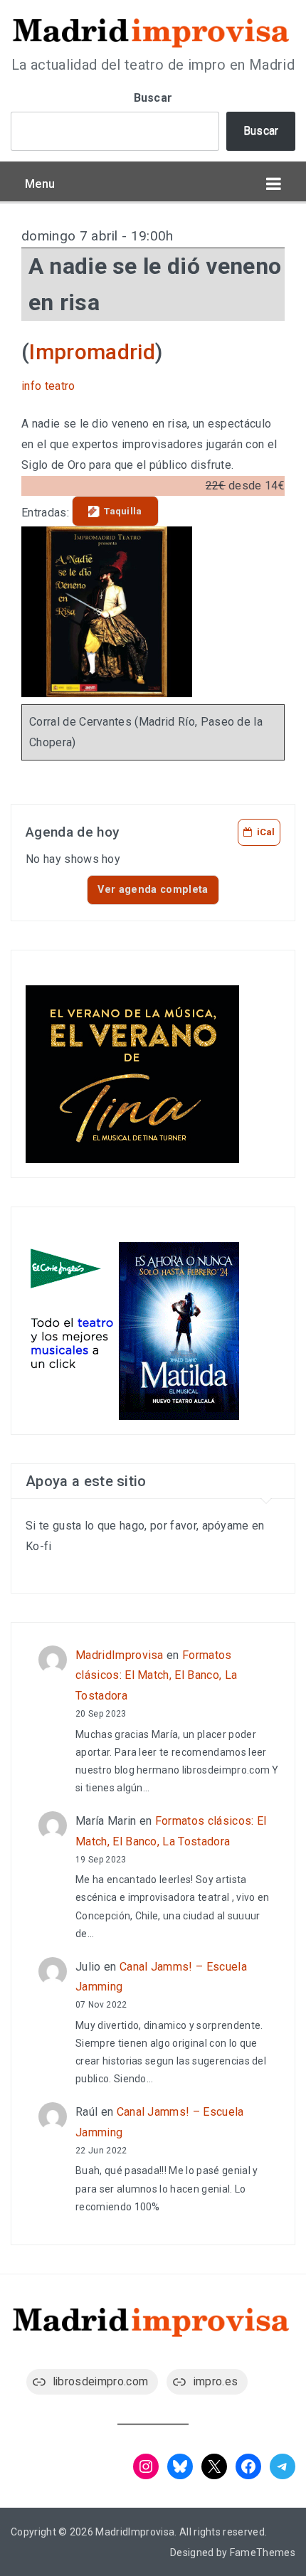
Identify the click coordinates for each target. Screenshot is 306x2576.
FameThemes (263, 2553)
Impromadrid (92, 352)
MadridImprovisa (120, 1655)
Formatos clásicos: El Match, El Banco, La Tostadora (156, 1676)
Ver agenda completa (153, 890)
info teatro (48, 386)
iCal (266, 832)
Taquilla (123, 511)
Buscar (153, 98)
